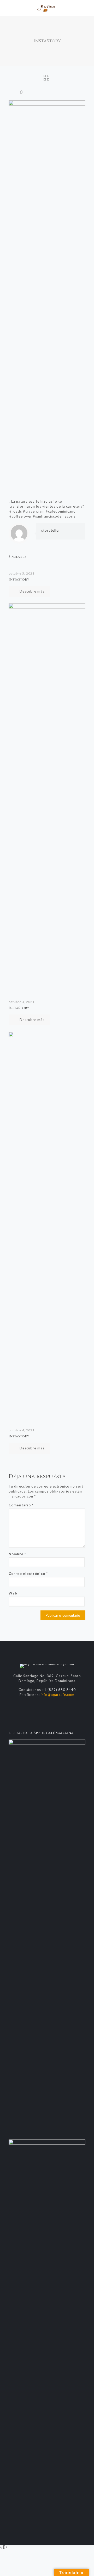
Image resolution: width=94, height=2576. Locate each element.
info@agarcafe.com (58, 1695)
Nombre (17, 1554)
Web (13, 1593)
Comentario (21, 1505)
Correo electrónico (28, 1574)
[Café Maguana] (47, 8)
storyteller (51, 530)
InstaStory (19, 580)
